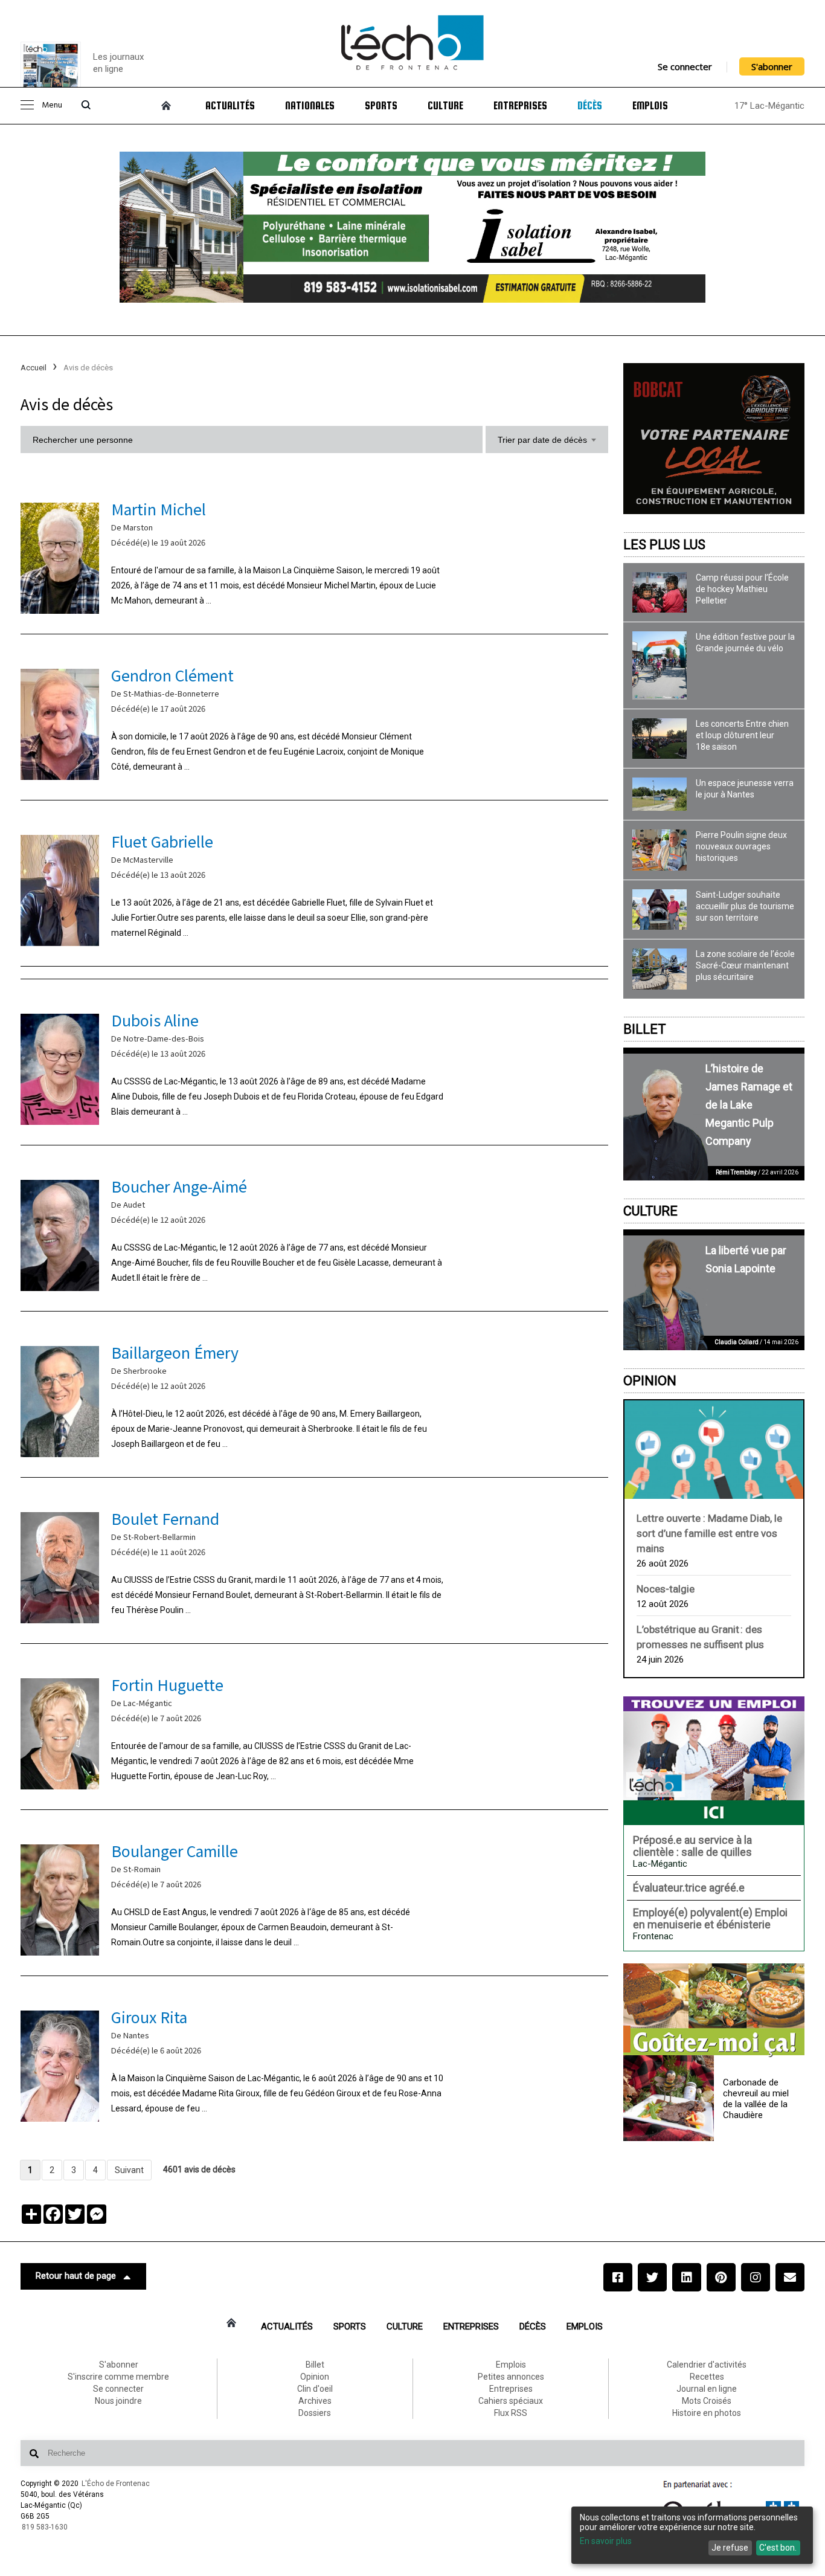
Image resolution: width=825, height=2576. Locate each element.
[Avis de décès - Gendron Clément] (314, 722)
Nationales (310, 106)
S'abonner (772, 66)
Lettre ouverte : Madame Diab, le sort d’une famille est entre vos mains (709, 1533)
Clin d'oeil (315, 2389)
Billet (645, 1029)
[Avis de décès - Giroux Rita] (314, 2063)
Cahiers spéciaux (511, 2401)
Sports (381, 106)
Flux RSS (511, 2413)
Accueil (34, 368)
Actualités (230, 106)
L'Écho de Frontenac (116, 2484)
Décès (590, 106)
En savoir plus (606, 2541)
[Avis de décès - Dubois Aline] (314, 1067)
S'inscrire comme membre (118, 2377)
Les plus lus (664, 545)
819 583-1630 (45, 2527)
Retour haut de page (76, 2276)
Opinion (650, 1381)
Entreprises (520, 106)
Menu (52, 105)
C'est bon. (778, 2548)
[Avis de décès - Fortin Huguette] (314, 1731)
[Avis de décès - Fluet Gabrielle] (314, 888)
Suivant (129, 2170)
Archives (315, 2401)
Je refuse (730, 2548)
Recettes (707, 2377)
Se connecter (685, 66)
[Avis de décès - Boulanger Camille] (314, 1897)
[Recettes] (714, 2011)
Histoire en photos (707, 2413)
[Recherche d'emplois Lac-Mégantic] (714, 1760)
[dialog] (692, 2535)
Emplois (650, 106)
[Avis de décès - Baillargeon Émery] (314, 1399)
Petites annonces (511, 2377)
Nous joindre (118, 2401)
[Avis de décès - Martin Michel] (314, 555)
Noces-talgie (666, 1589)
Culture (445, 106)
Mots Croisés (707, 2401)
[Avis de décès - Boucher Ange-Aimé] (314, 1233)
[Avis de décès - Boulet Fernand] (314, 1565)
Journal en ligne (707, 2389)
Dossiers (315, 2413)
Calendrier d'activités (707, 2365)
